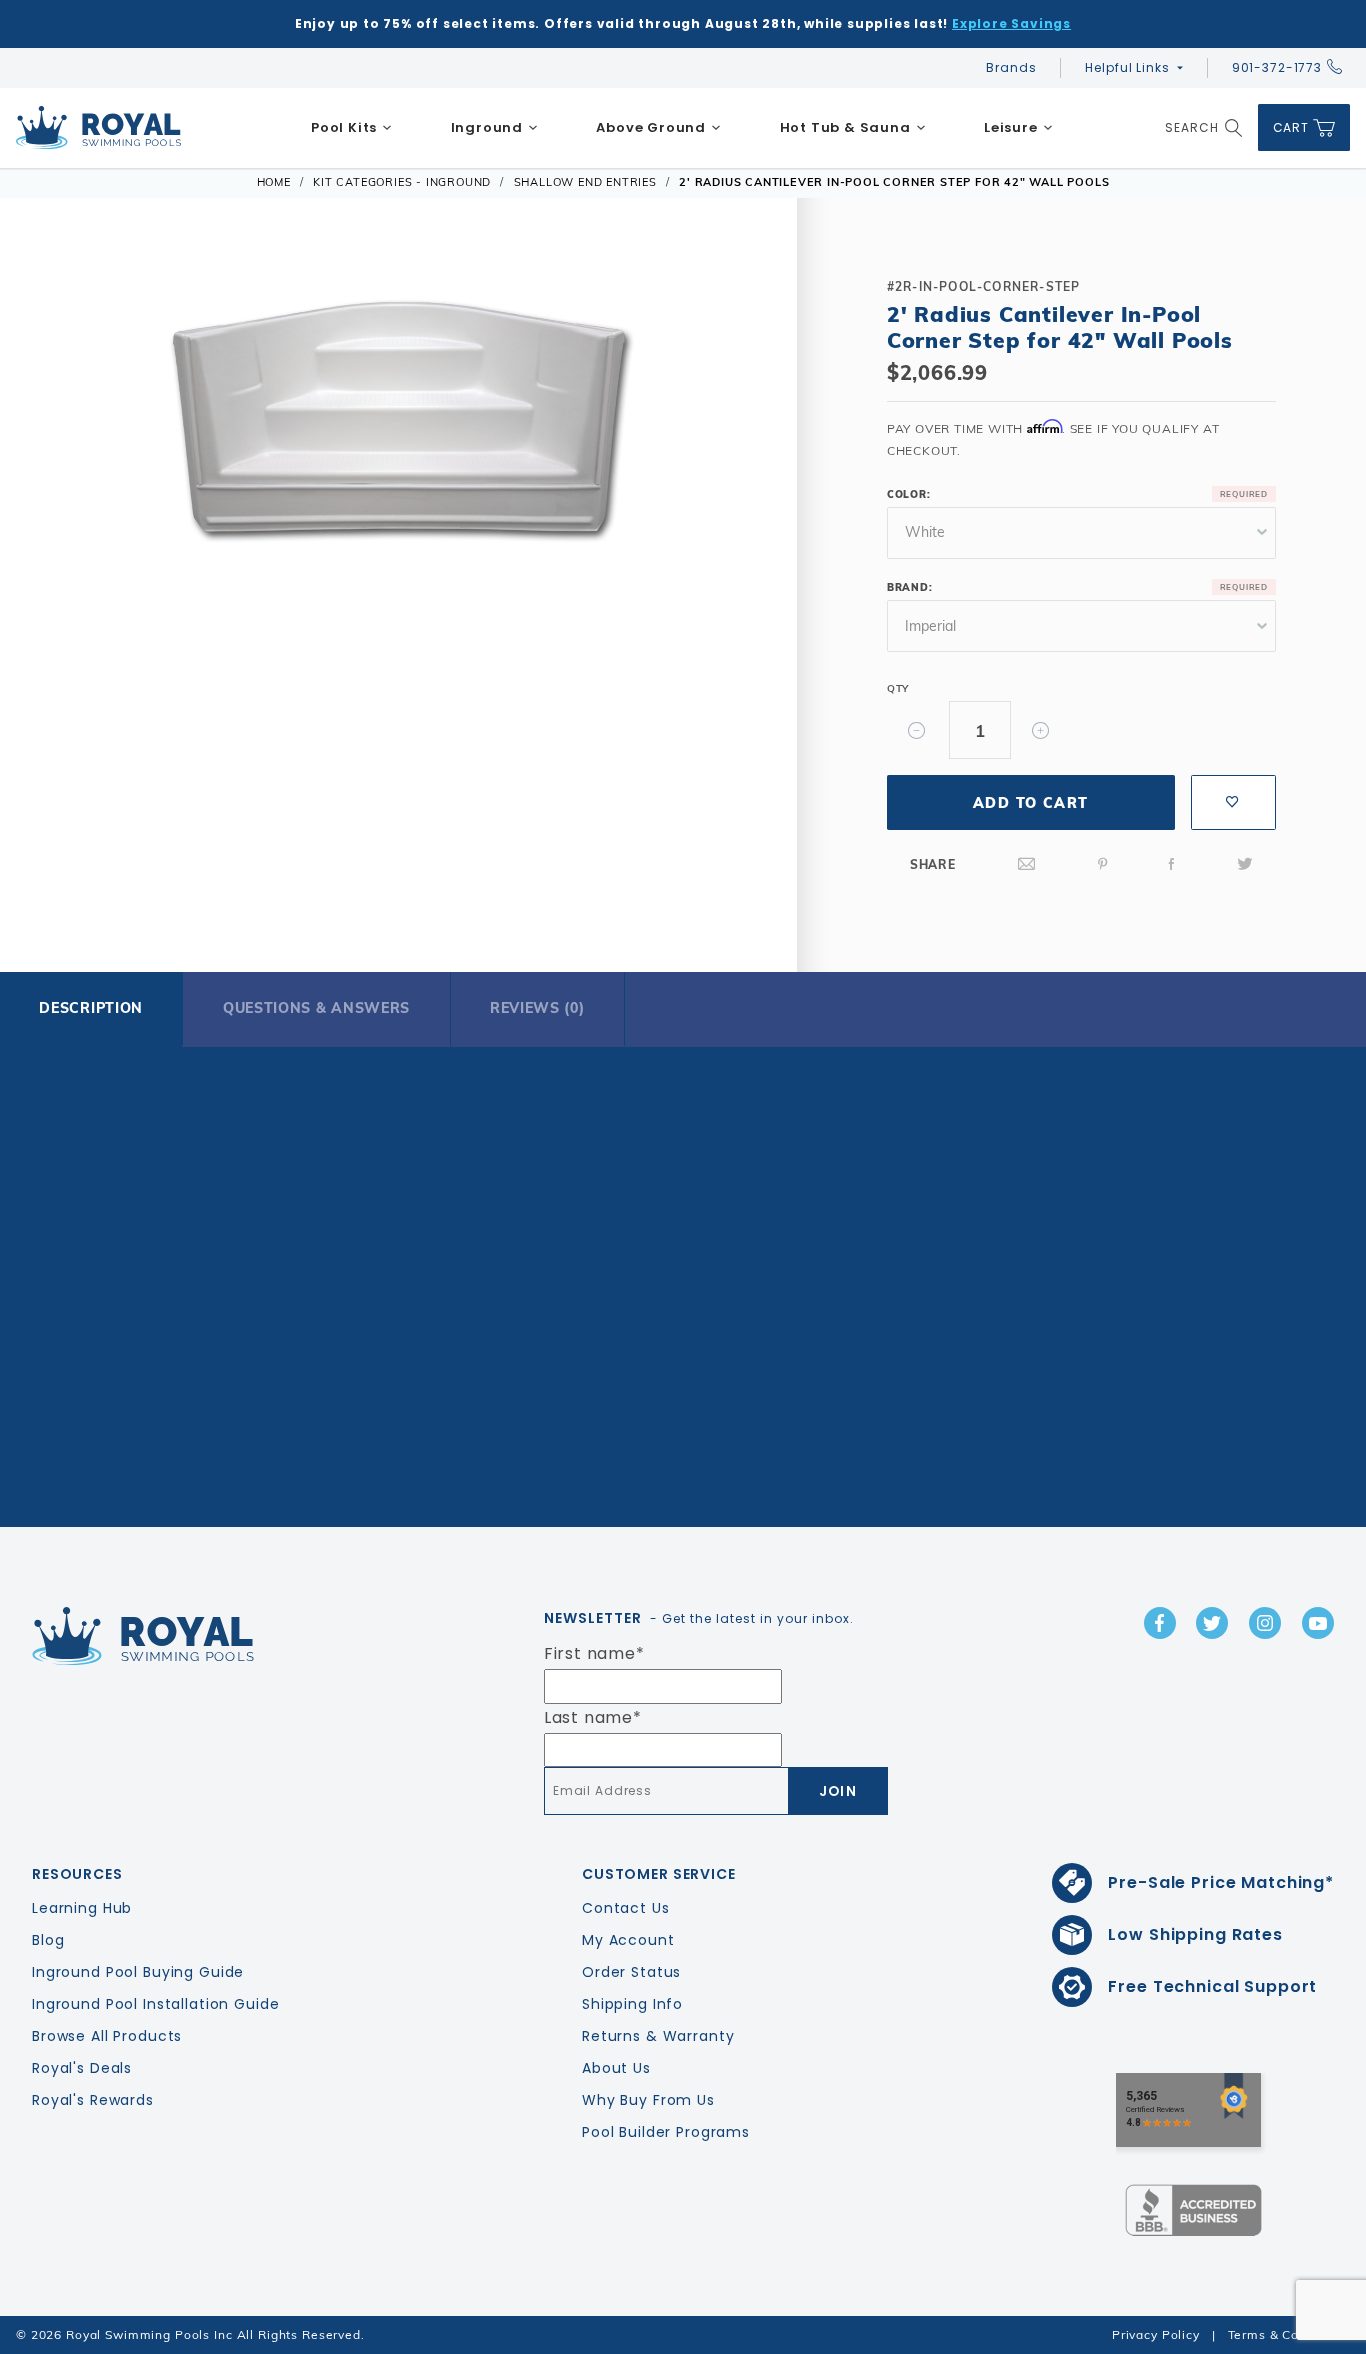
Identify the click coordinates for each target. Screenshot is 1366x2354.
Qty (898, 688)
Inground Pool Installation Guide (156, 2004)
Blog (48, 1940)
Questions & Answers (316, 1008)
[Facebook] (1172, 864)
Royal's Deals (82, 2068)
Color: (909, 494)
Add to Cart (1030, 803)
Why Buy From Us (648, 2100)
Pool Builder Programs (666, 2132)
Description (91, 1008)
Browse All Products (107, 2036)
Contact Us (626, 1908)
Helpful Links (1127, 67)
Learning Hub (82, 1908)
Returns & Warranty (658, 2036)
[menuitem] (352, 128)
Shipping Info (632, 2004)
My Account (628, 1940)
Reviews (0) (537, 1008)
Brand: (910, 587)
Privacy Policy (1156, 2334)
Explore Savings (1011, 23)
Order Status (631, 1972)
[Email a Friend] (1027, 864)
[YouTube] (1318, 1623)
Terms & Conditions (1289, 2334)
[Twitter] (1245, 864)
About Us (616, 2068)
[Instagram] (1265, 1623)
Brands (1011, 67)
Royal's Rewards (93, 2100)
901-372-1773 (1277, 67)
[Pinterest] (1103, 864)
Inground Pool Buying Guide (138, 1972)
